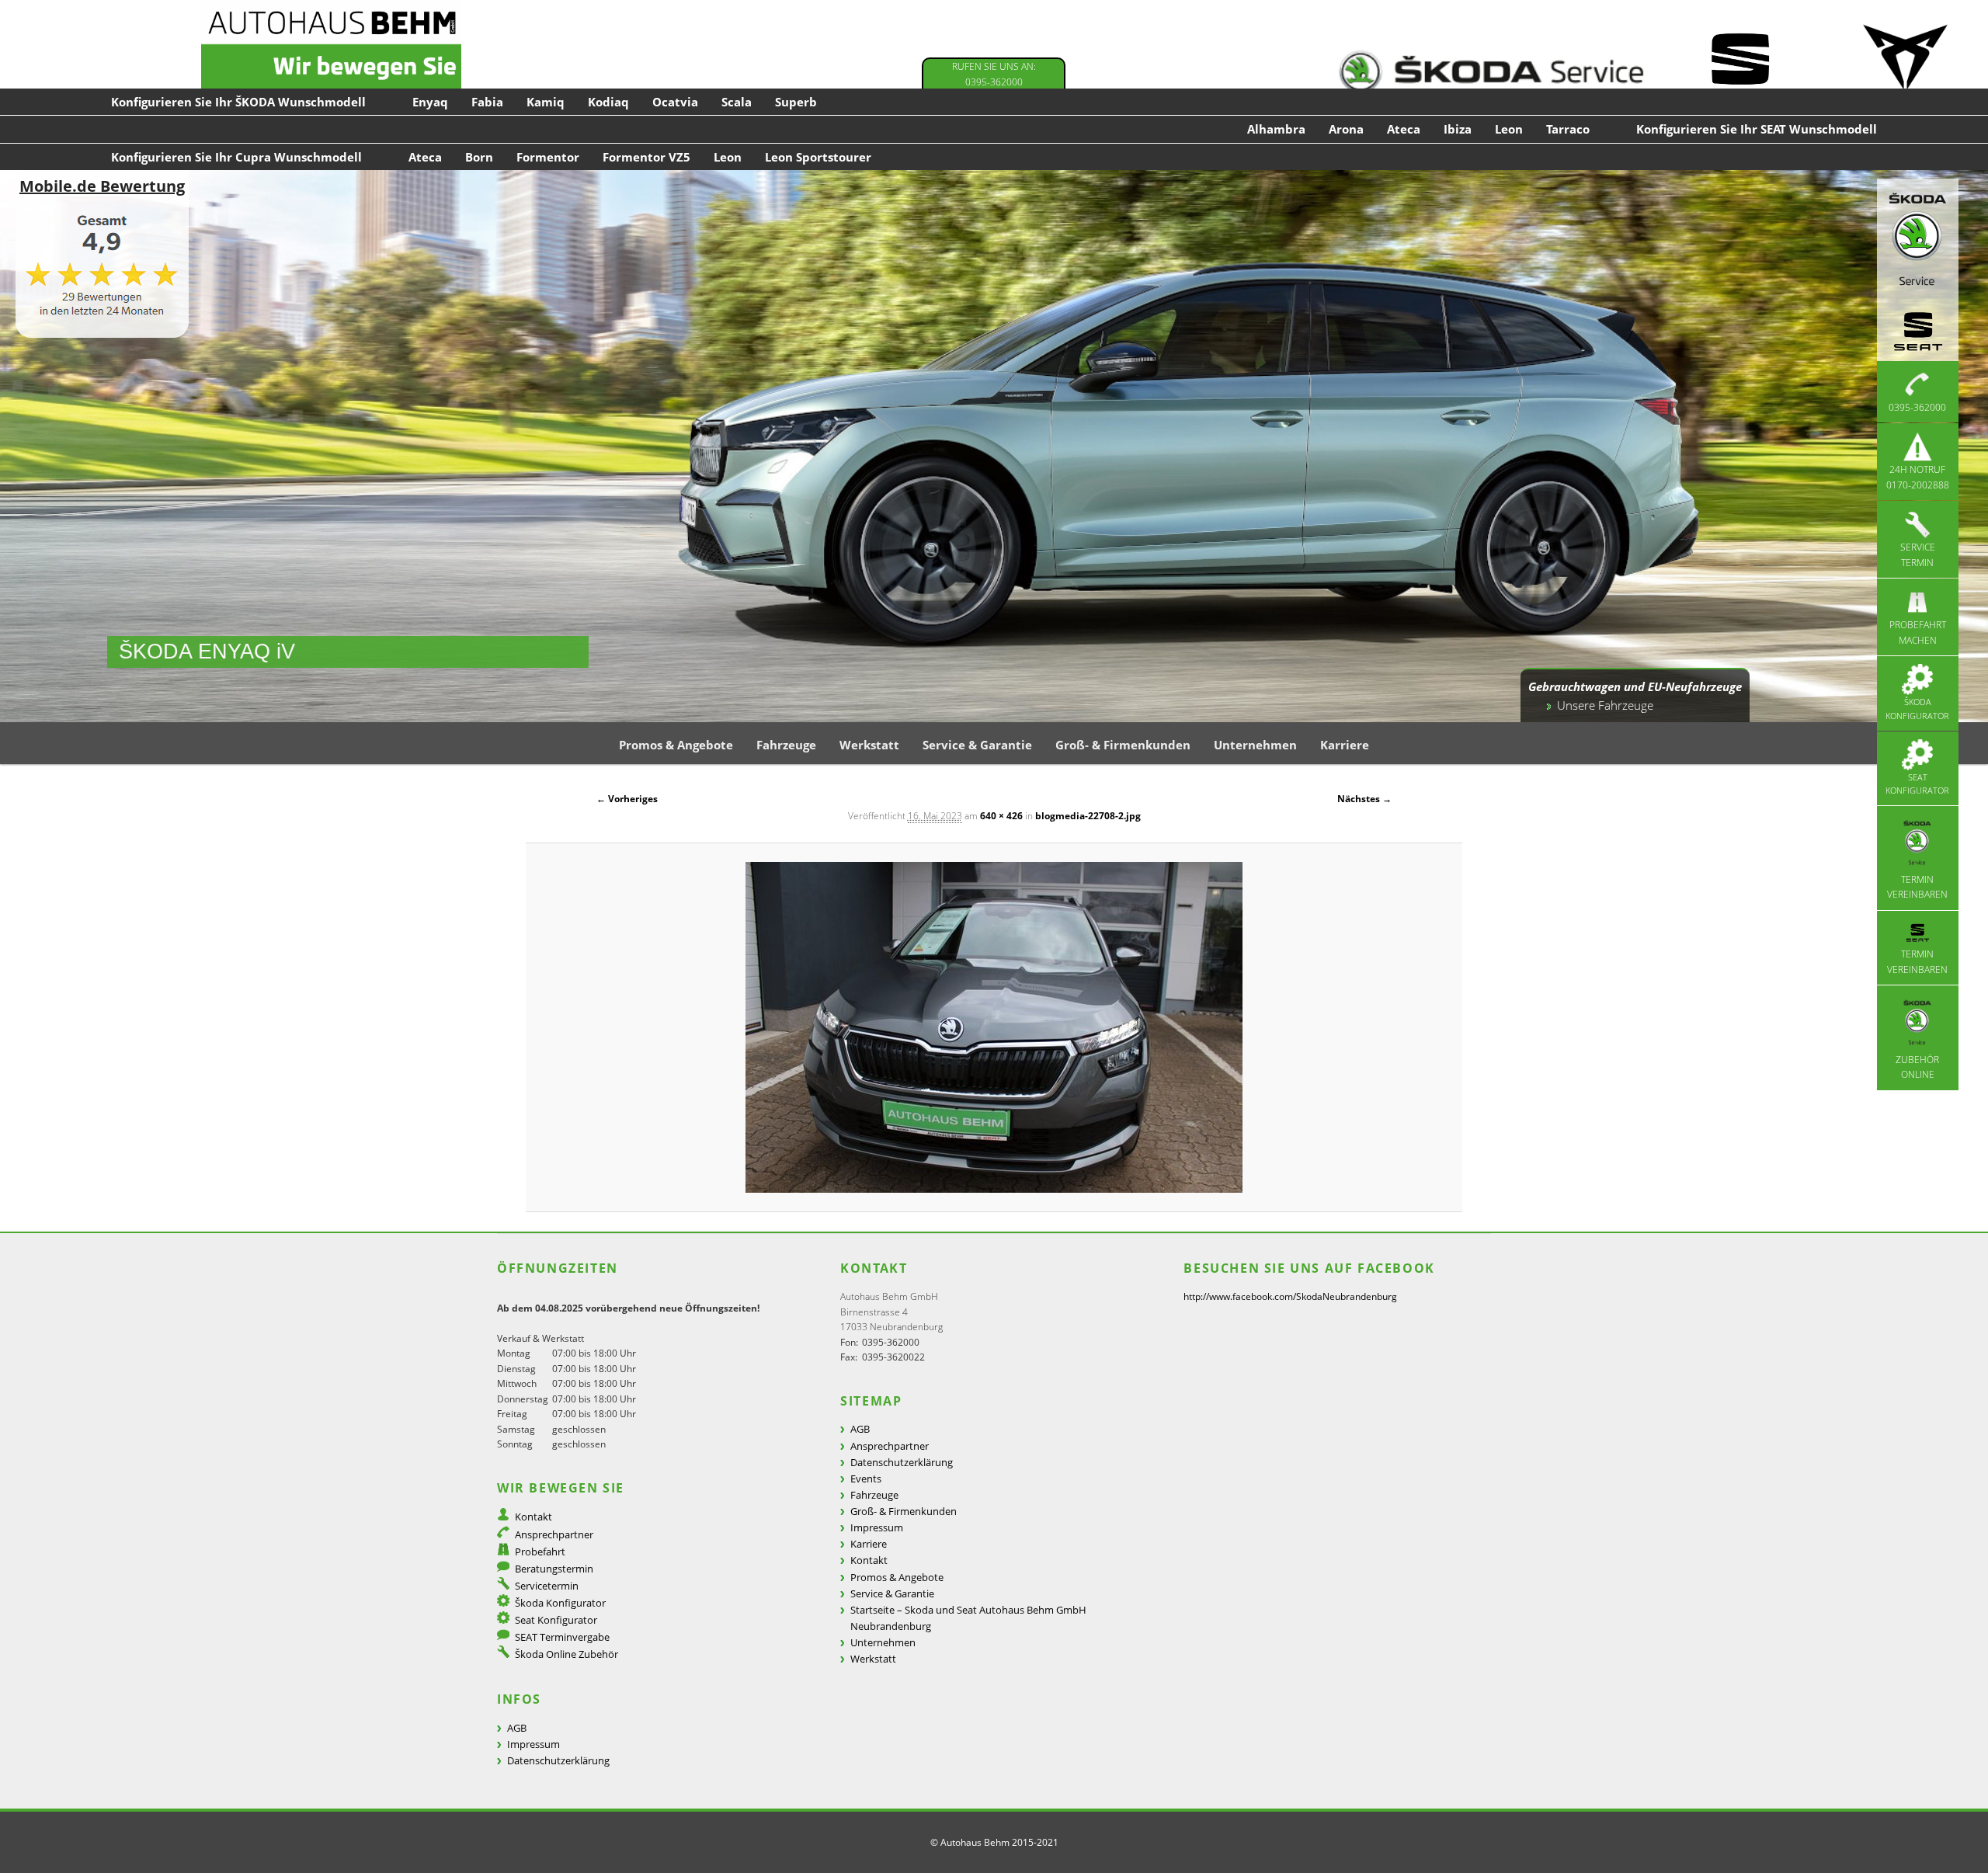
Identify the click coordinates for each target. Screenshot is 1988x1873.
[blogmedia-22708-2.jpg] (994, 1027)
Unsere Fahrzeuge (1605, 705)
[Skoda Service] (1491, 72)
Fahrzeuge (786, 745)
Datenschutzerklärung (558, 1760)
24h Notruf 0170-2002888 (1918, 477)
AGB (517, 1728)
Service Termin (1918, 555)
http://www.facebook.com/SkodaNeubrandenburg (1290, 1296)
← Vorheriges (627, 799)
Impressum (533, 1744)
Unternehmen (1255, 745)
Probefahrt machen (1918, 632)
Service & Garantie (977, 745)
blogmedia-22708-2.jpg (1088, 816)
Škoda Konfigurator (1917, 709)
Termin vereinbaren (1917, 887)
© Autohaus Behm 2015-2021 (994, 1842)
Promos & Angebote (676, 745)
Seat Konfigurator (1917, 784)
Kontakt (533, 1517)
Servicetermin (547, 1586)
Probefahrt (540, 1552)
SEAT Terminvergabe (562, 1637)
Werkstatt (869, 745)
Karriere (1345, 745)
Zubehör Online (1917, 1067)
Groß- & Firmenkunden (1123, 745)
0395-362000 (1917, 407)
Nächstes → (1364, 799)
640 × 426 (1001, 816)
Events (866, 1479)
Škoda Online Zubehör (567, 1654)
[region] (994, 446)
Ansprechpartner (554, 1534)
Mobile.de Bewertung (102, 186)
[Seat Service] (1739, 72)
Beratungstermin (554, 1569)
